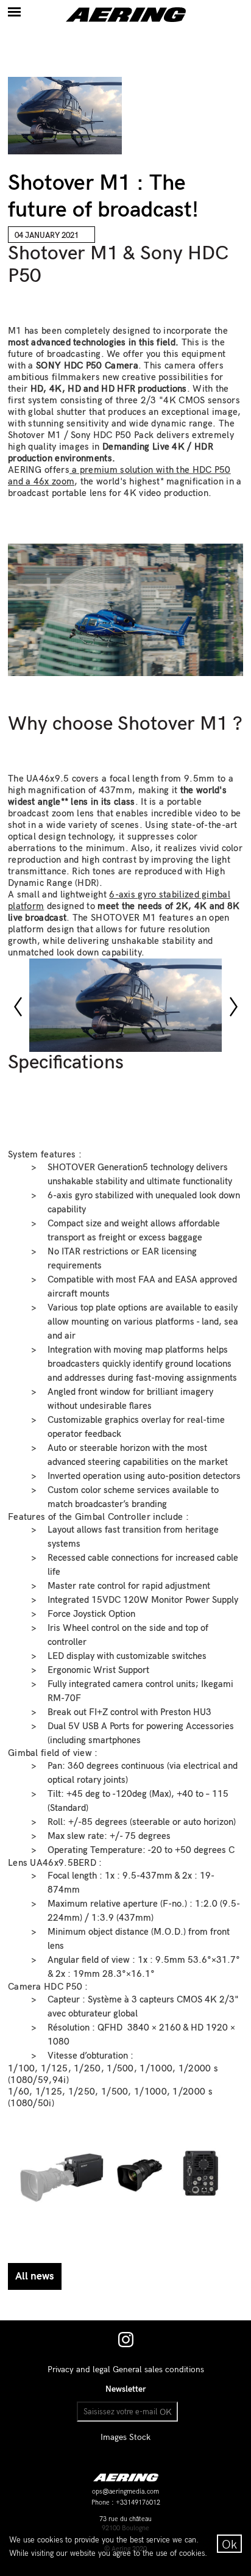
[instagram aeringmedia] (126, 2344)
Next (239, 1007)
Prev (24, 1007)
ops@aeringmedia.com (125, 2492)
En (204, 10)
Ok (229, 2545)
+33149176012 (138, 2503)
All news (35, 2276)
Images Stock (125, 2437)
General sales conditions (158, 2369)
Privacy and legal (79, 2369)
